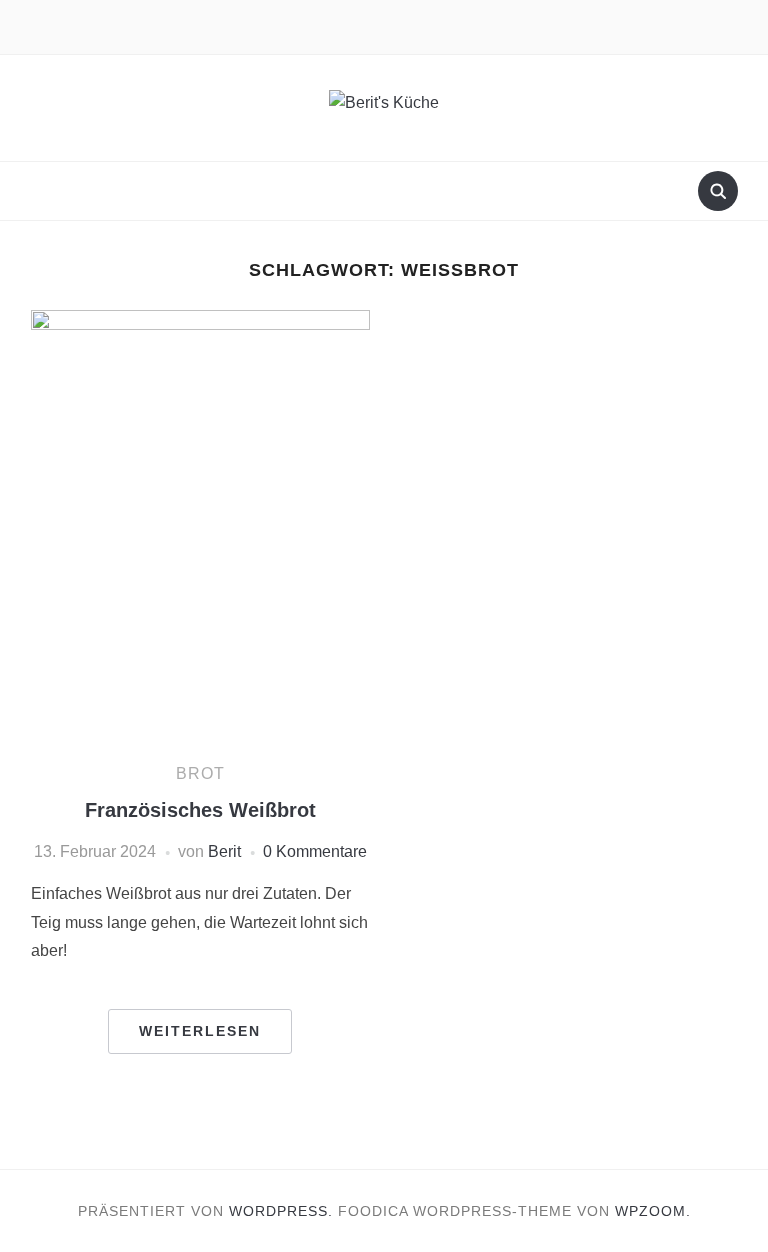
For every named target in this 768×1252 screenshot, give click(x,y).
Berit (224, 851)
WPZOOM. (653, 1211)
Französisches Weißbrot (200, 810)
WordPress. (281, 1211)
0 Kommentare (315, 851)
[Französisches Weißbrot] (200, 526)
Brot (200, 773)
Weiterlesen (200, 1031)
